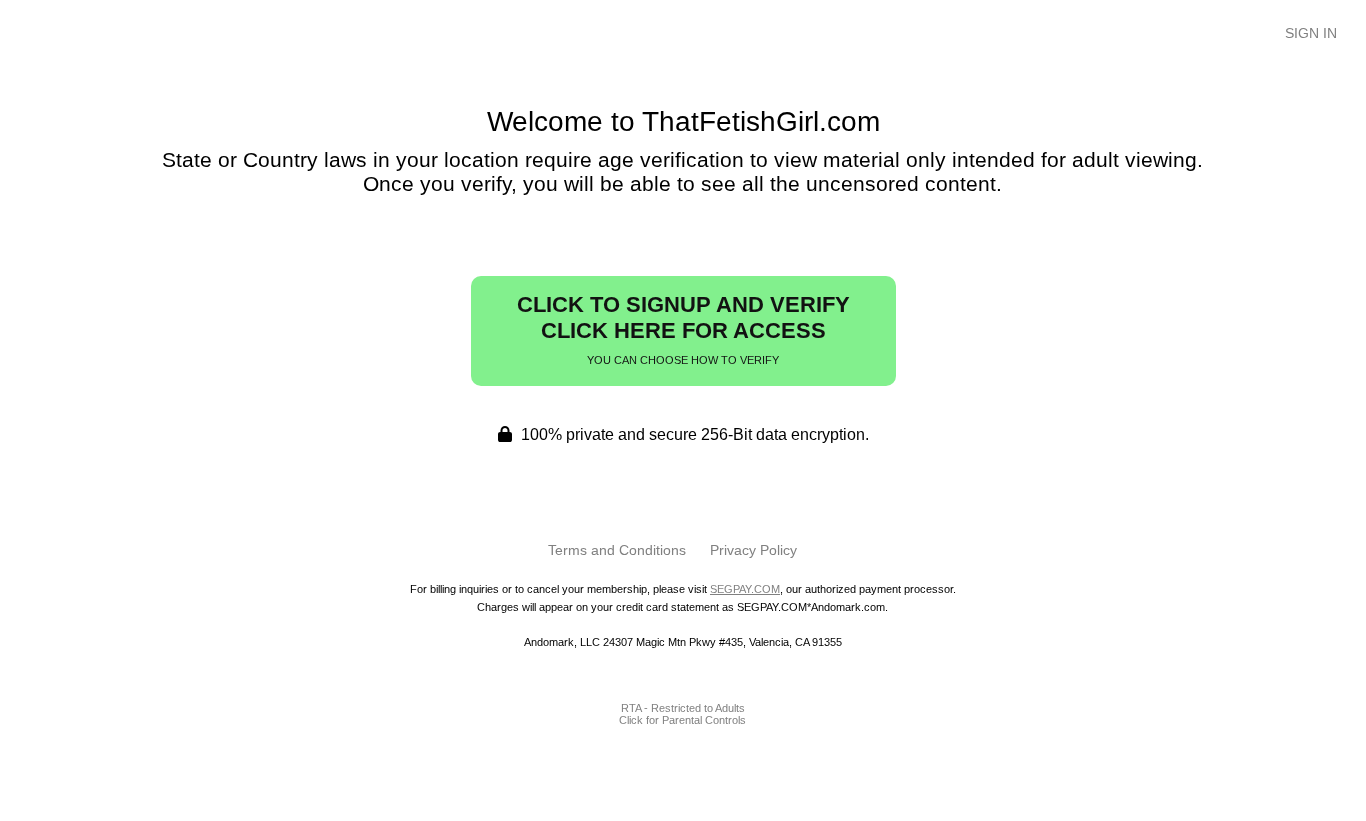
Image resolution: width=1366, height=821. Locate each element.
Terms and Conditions (617, 550)
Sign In (1311, 33)
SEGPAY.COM (745, 589)
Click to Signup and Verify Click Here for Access (683, 329)
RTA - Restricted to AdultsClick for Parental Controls (682, 714)
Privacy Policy (753, 550)
